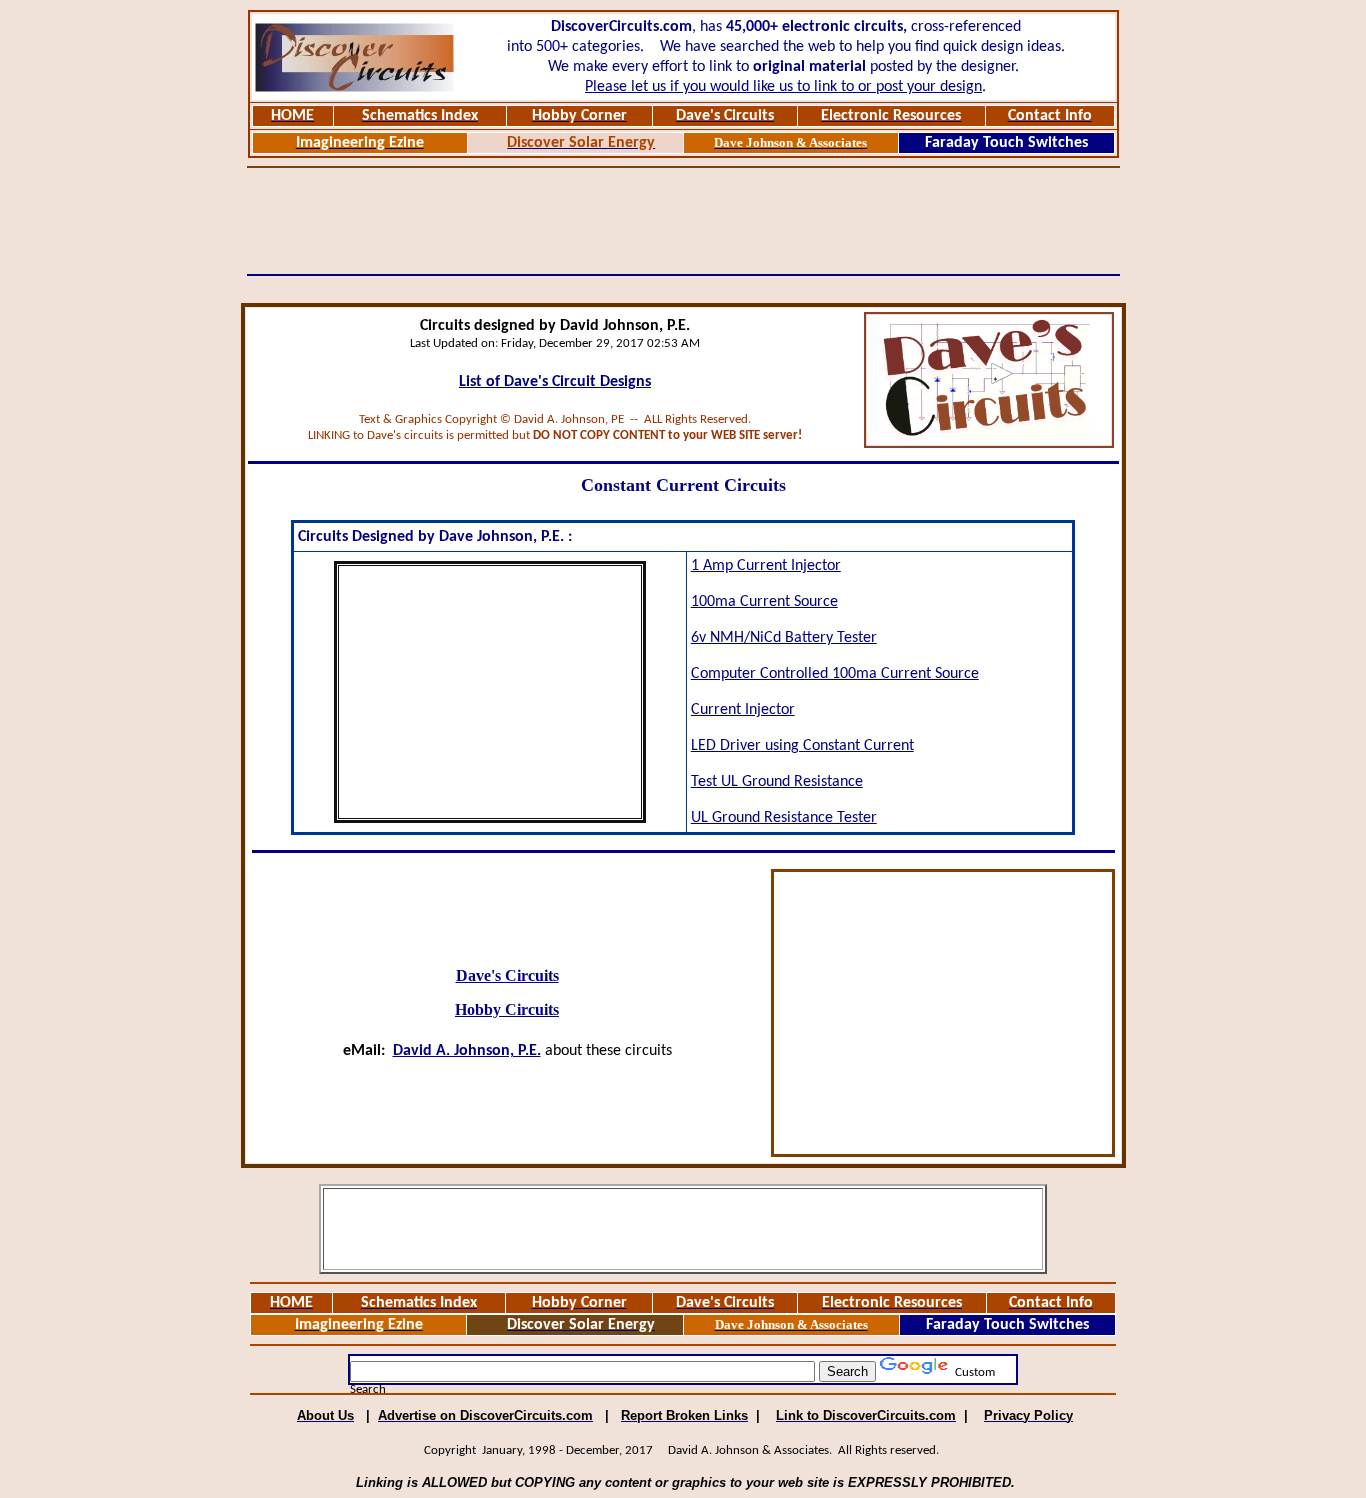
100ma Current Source (764, 602)
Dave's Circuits (507, 975)
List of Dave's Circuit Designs (555, 382)
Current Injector (743, 710)
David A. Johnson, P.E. (467, 1051)
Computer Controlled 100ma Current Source (835, 674)
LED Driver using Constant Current (802, 746)
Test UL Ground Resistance (777, 782)
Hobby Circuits (507, 1009)
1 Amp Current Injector (766, 566)
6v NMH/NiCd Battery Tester (784, 638)
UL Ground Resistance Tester (784, 818)
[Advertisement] (683, 221)
